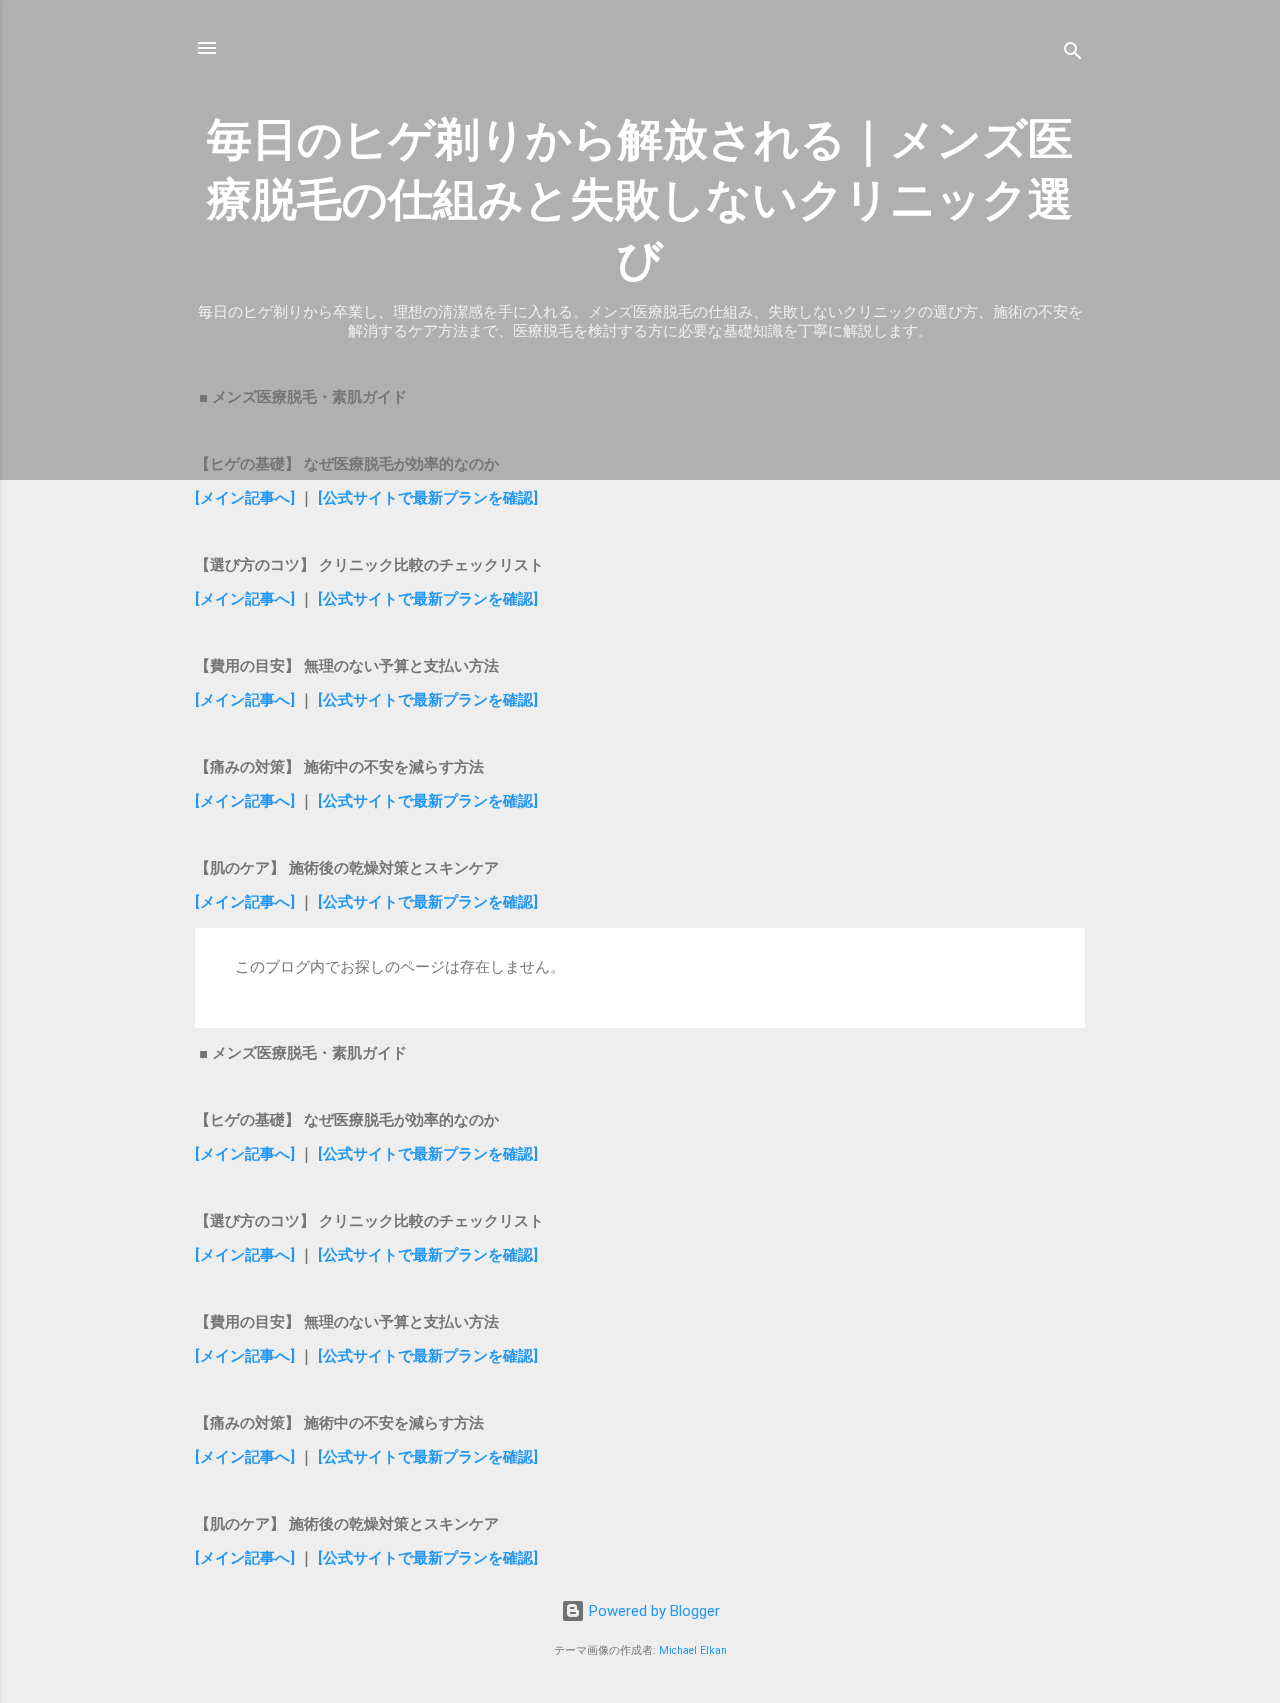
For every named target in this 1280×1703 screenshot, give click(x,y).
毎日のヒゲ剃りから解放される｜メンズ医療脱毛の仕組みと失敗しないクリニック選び (640, 199)
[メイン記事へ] (245, 498)
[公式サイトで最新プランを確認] (428, 498)
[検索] (1073, 54)
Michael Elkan (693, 1650)
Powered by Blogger (652, 1611)
